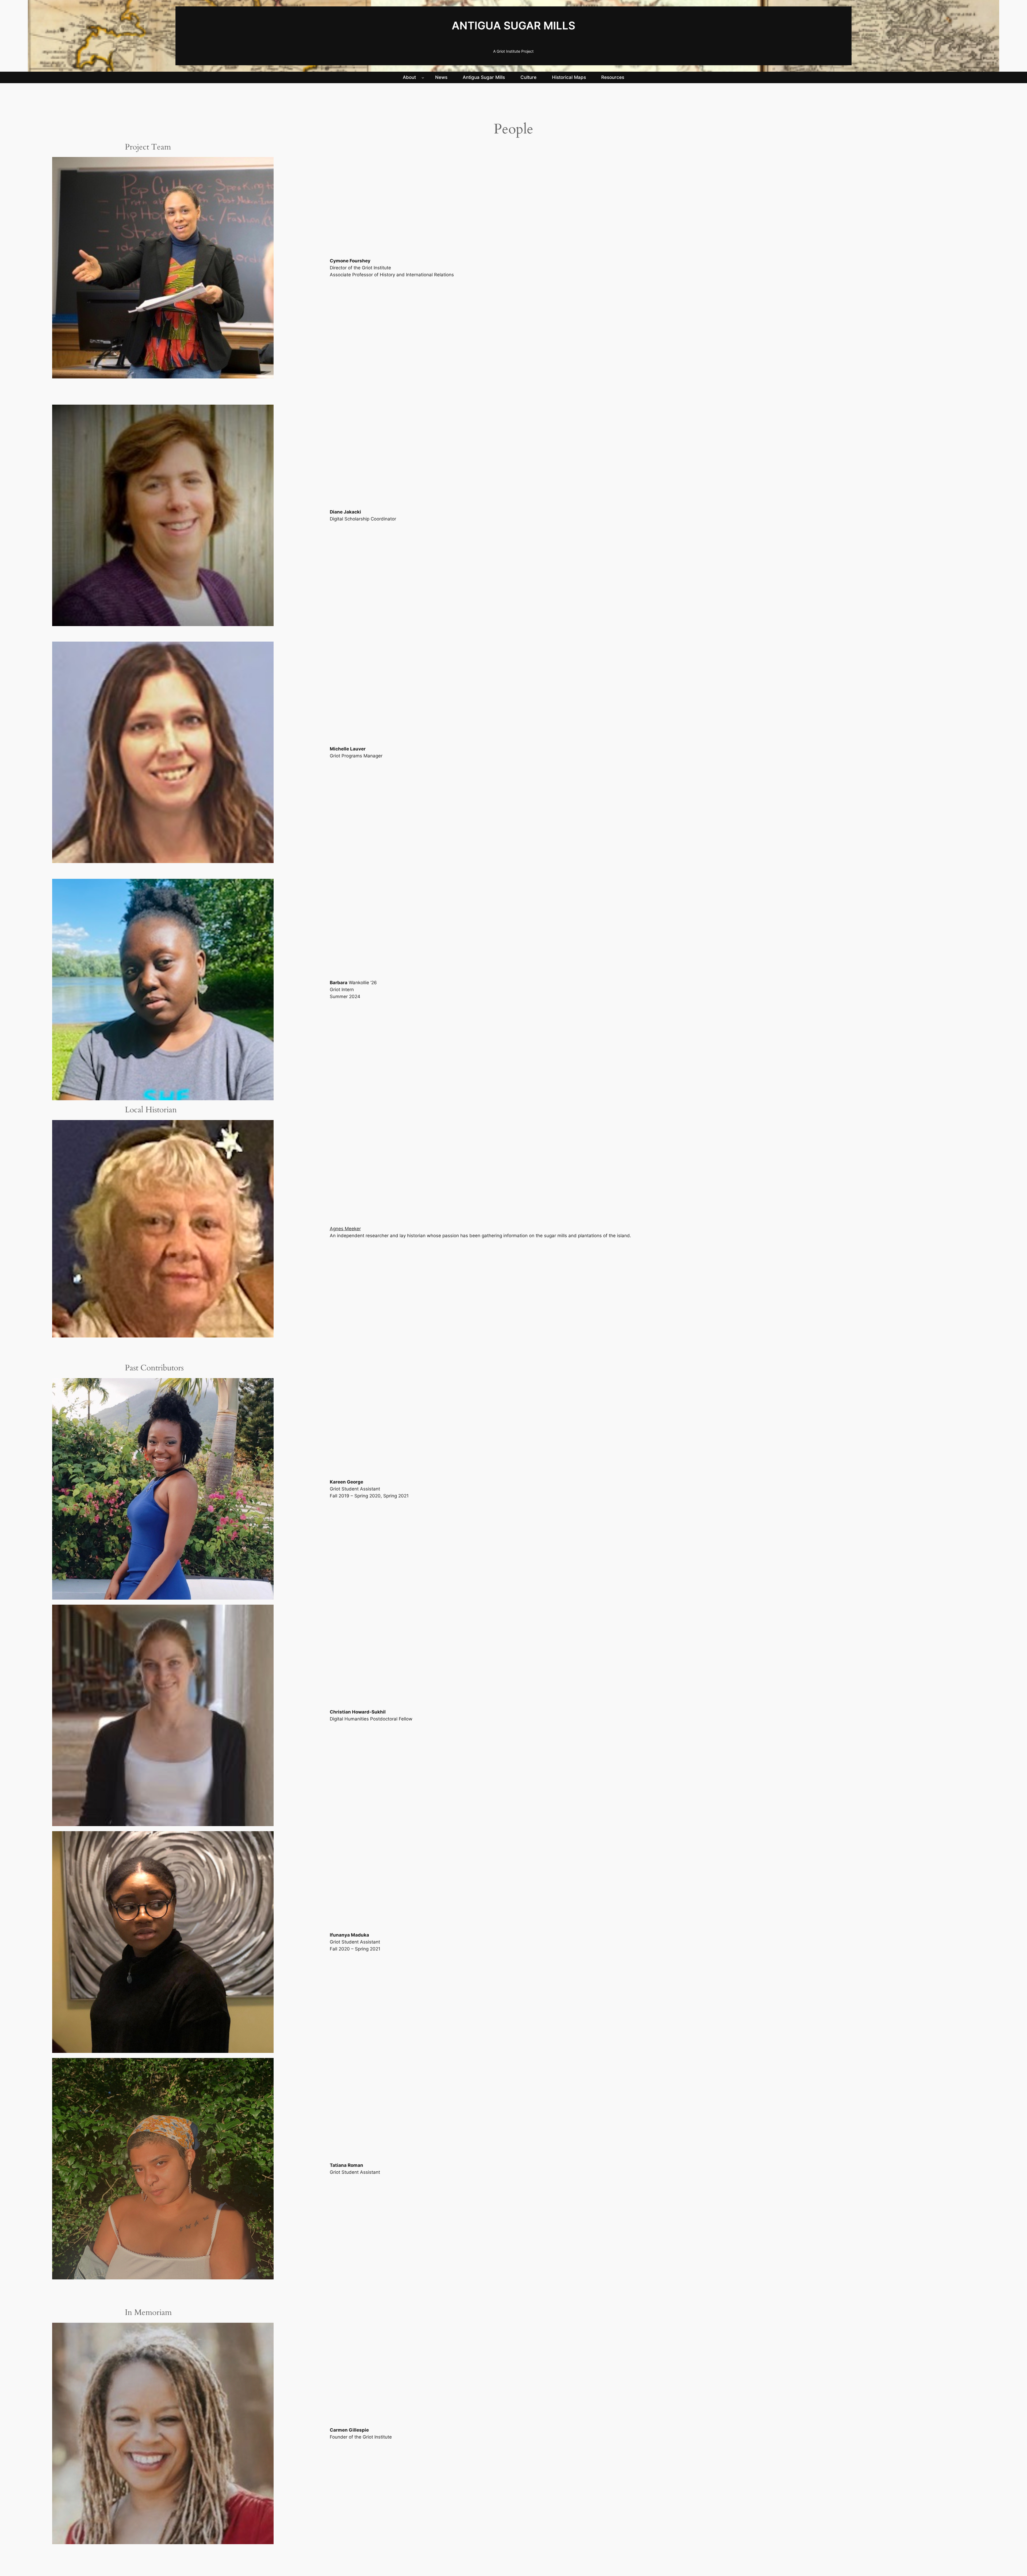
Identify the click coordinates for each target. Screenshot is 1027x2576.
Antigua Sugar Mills (513, 26)
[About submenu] (423, 77)
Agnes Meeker (345, 1229)
